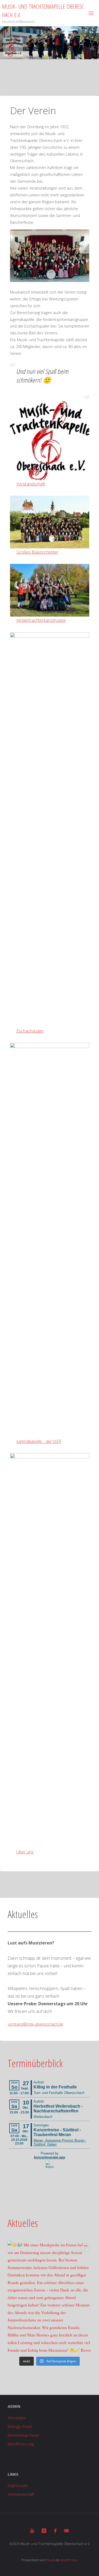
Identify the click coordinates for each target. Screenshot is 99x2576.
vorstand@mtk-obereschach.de (36, 2024)
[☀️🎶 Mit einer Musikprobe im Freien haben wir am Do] (49, 2297)
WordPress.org (21, 2444)
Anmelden (17, 2418)
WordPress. (69, 2560)
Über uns (25, 1852)
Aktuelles (23, 2223)
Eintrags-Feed (20, 2427)
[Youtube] (32, 2531)
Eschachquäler (30, 1031)
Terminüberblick (35, 2063)
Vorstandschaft (31, 484)
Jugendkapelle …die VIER (39, 1441)
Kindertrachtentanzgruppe (41, 620)
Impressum (18, 2486)
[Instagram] (44, 2531)
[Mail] (67, 2531)
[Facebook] (55, 2531)
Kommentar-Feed (23, 2435)
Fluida (50, 2560)
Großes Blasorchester (37, 552)
